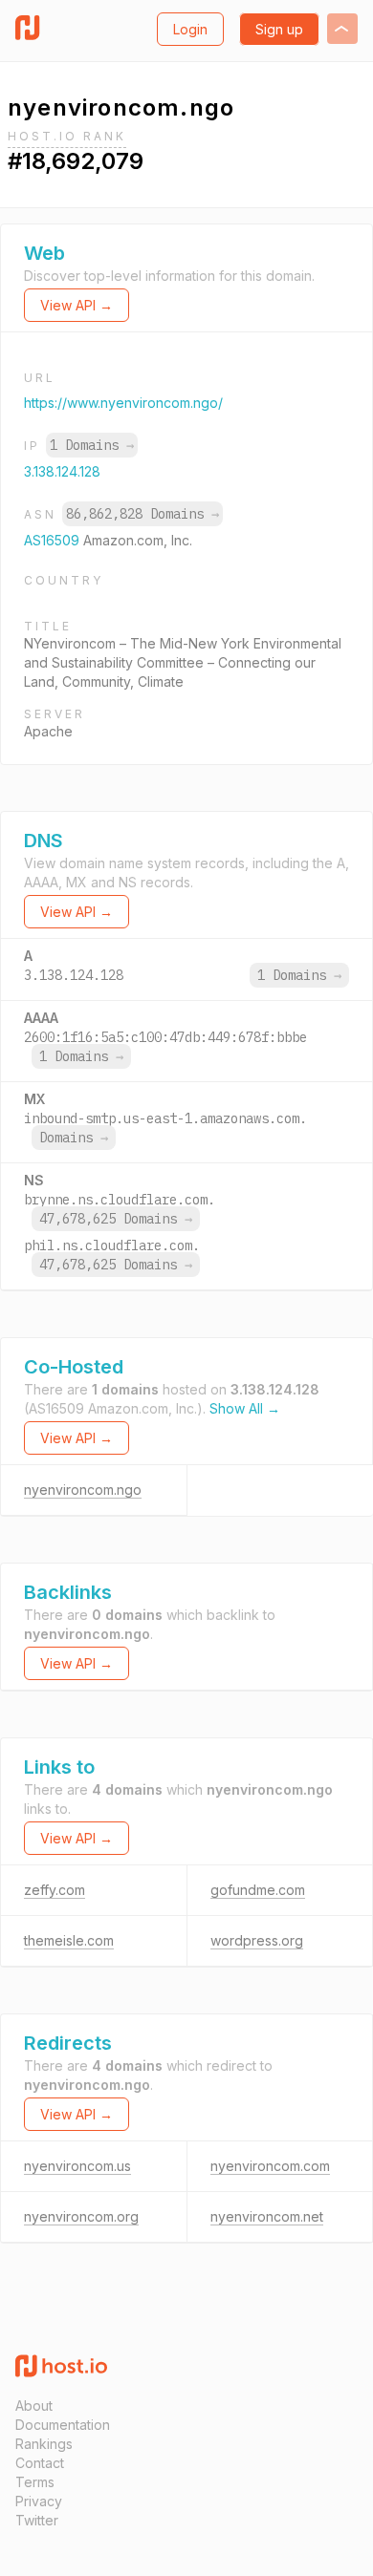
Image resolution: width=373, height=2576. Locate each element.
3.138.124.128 (62, 471)
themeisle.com (69, 1940)
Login (190, 29)
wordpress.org (257, 1940)
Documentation (63, 2425)
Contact (40, 2463)
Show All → (245, 1408)
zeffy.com (55, 1890)
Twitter (37, 2520)
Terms (35, 2482)
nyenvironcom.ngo (83, 1490)
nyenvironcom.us (77, 2166)
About (34, 2406)
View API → (77, 305)
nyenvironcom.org (81, 2216)
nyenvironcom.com (270, 2166)
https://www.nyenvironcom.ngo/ (123, 403)
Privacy (39, 2501)
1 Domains (92, 445)
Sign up (279, 29)
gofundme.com (258, 1890)
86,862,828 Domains (143, 514)
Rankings (44, 2444)
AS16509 (54, 540)
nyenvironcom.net (267, 2216)
